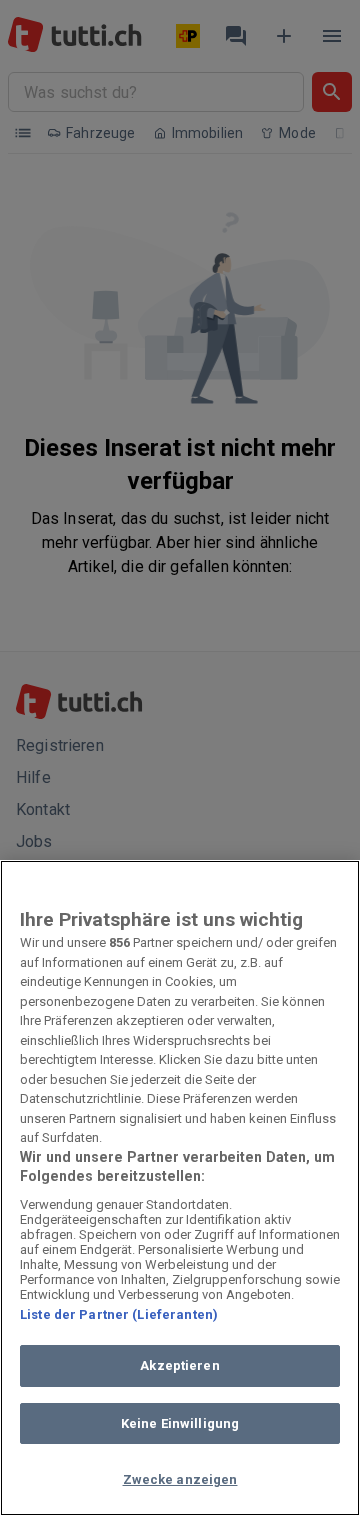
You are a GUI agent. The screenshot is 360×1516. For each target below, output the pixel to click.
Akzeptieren (179, 1365)
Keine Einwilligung (180, 1423)
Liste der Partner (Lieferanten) (119, 1314)
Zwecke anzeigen (180, 1479)
